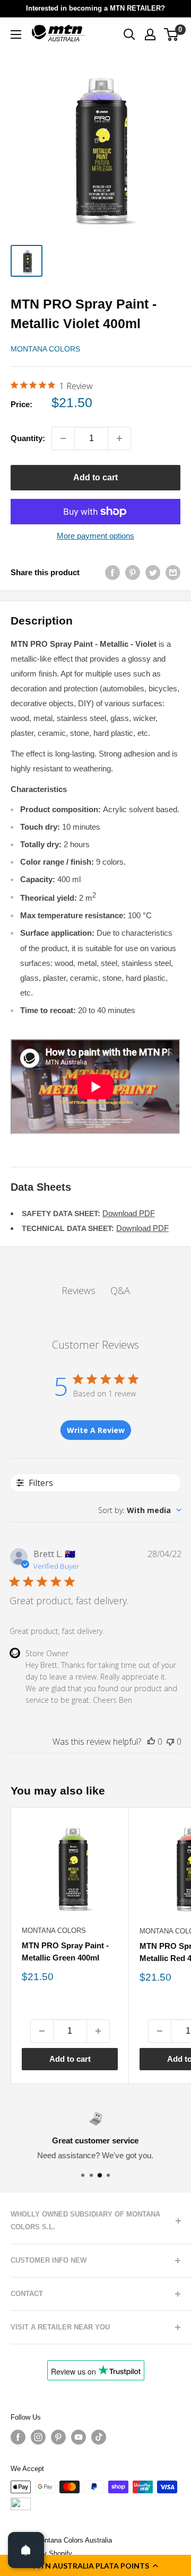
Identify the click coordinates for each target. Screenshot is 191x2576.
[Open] (26, 2550)
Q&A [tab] (120, 1290)
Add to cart (95, 477)
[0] (172, 34)
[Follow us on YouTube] (79, 2437)
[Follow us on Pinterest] (58, 2437)
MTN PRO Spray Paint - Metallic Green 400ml (65, 1951)
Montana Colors (45, 349)
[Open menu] (16, 34)
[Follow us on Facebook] (18, 2437)
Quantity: (28, 438)
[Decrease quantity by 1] (63, 438)
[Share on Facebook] (112, 572)
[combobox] (140, 1510)
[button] (95, 2565)
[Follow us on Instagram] (38, 2437)
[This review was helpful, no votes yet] (151, 1742)
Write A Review (96, 1430)
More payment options (95, 536)
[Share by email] (173, 572)
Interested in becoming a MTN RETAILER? (95, 8)
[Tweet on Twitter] (153, 572)
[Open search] (129, 34)
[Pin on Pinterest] (133, 572)
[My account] (150, 34)
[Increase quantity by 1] (119, 438)
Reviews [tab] (79, 1290)
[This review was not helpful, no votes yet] (170, 1742)
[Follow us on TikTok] (99, 2437)
